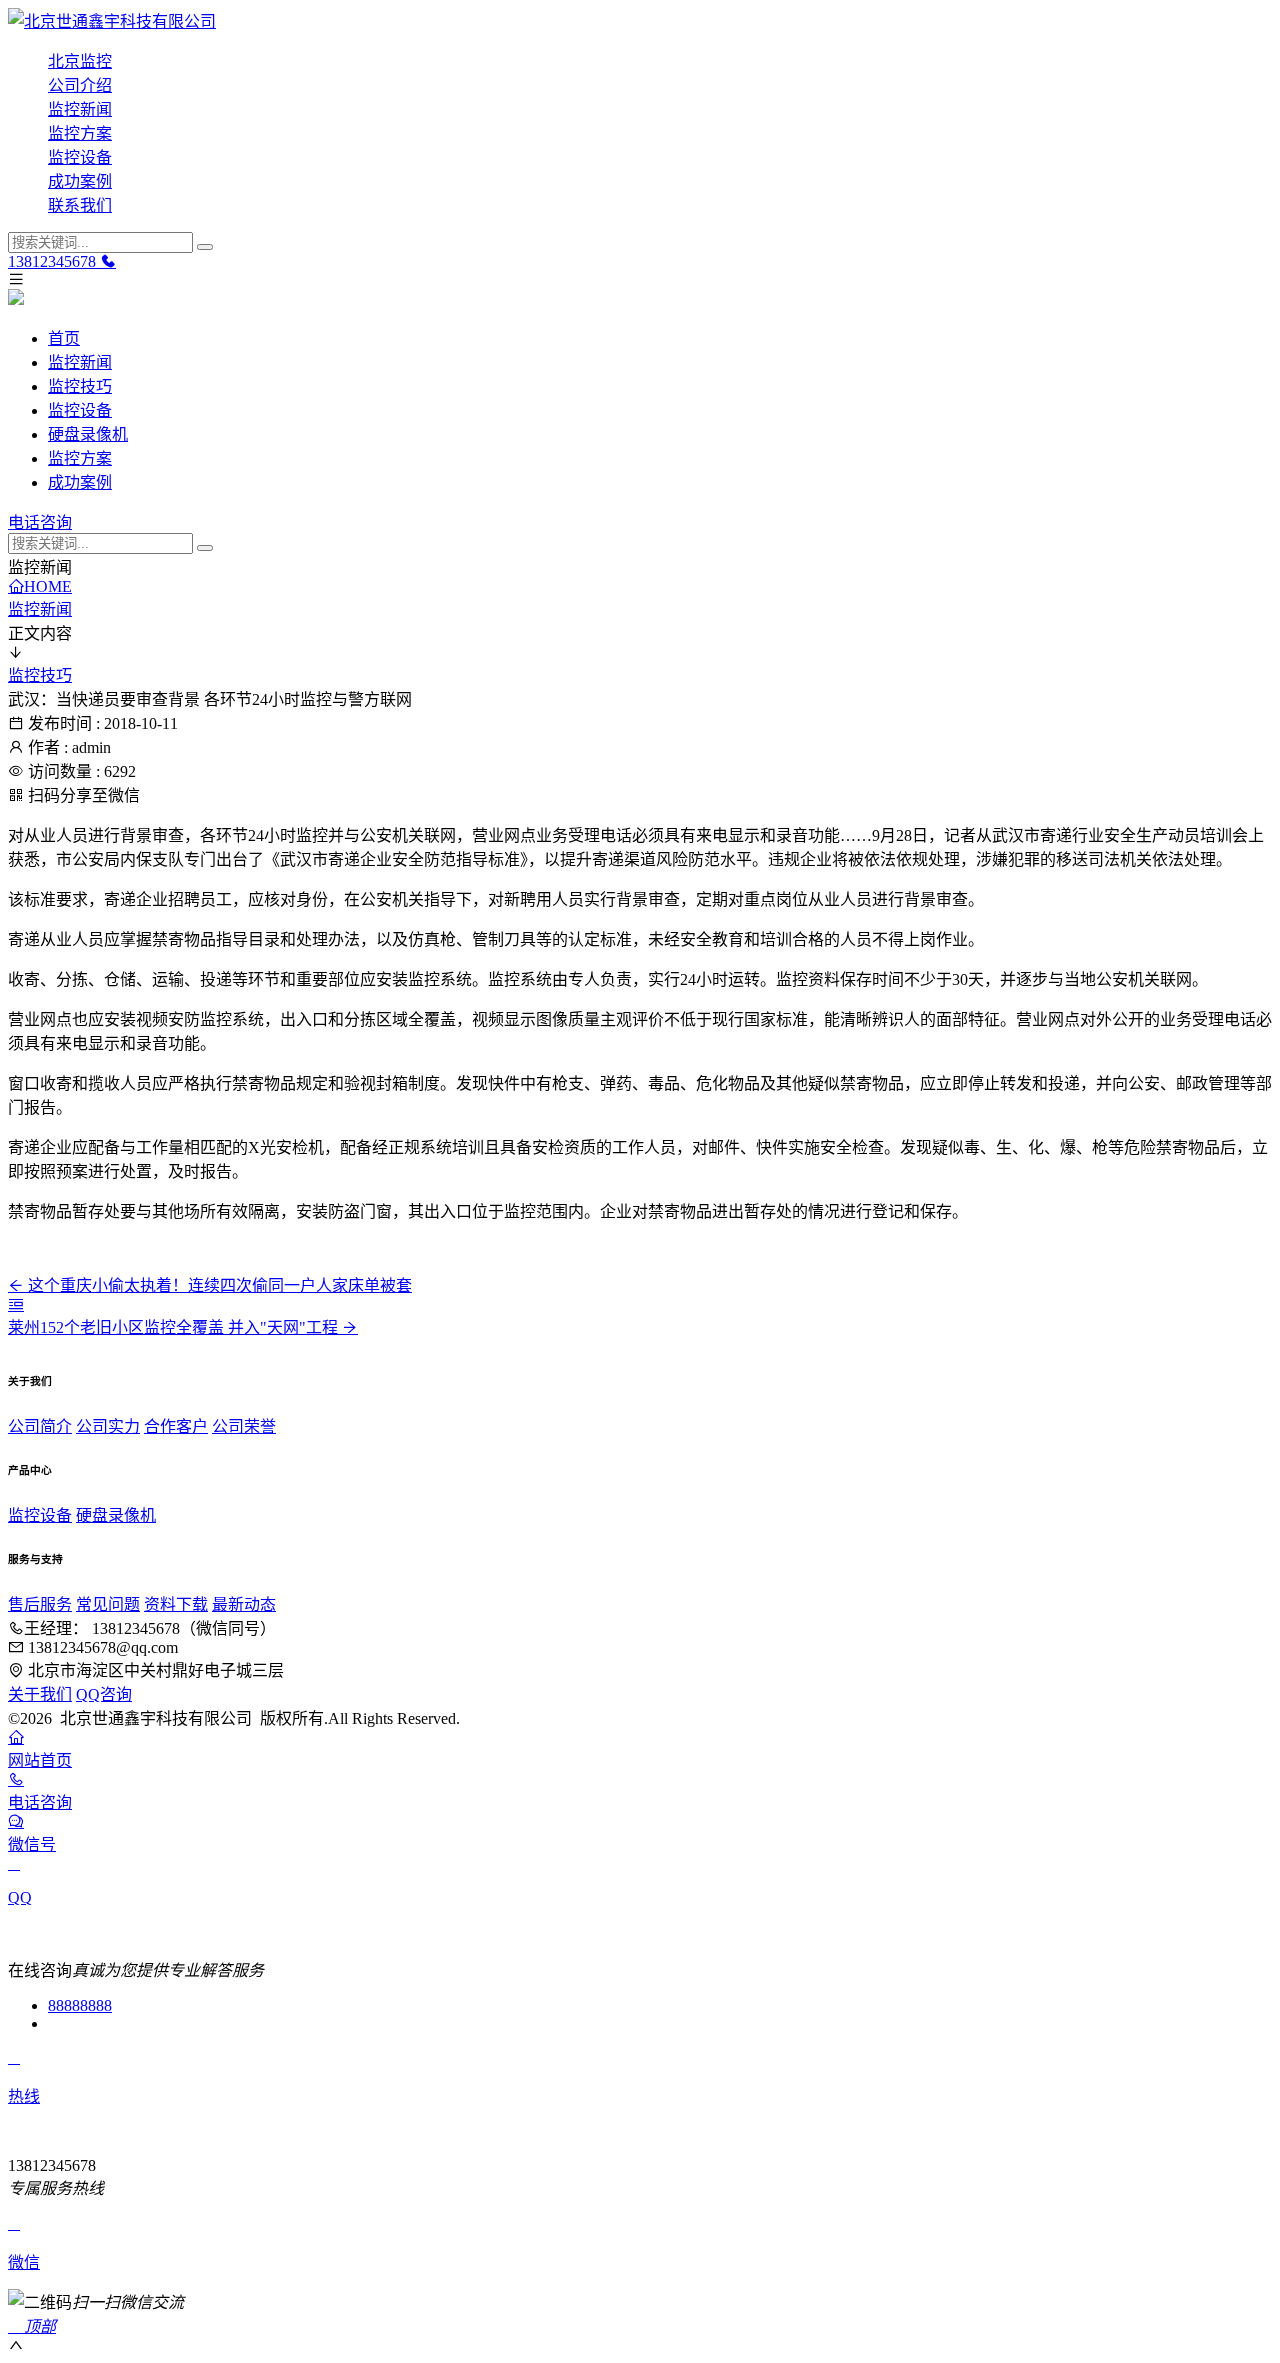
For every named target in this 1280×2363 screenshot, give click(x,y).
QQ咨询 (104, 1694)
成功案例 (80, 181)
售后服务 (40, 1604)
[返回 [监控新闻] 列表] (16, 1304)
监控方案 (80, 133)
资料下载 (176, 1604)
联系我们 (80, 205)
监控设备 (80, 157)
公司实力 (108, 1426)
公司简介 (40, 1426)
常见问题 (108, 1604)
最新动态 (244, 1604)
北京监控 (80, 61)
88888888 (80, 2005)
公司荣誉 (244, 1426)
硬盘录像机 (88, 434)
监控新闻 (80, 109)
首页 (64, 338)
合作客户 (176, 1426)
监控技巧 (80, 386)
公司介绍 (80, 85)
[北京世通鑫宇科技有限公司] (640, 20)
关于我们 (40, 1694)
